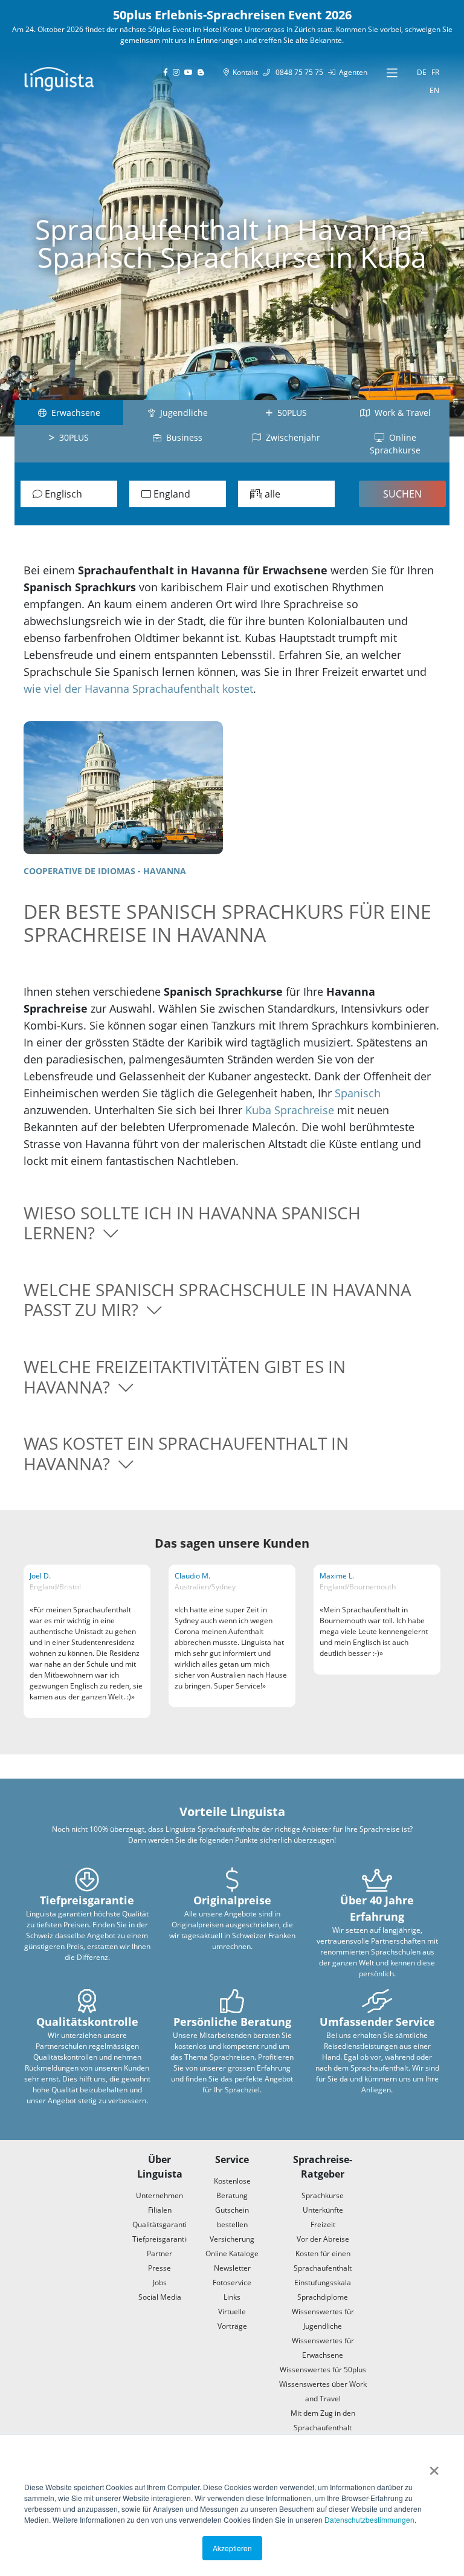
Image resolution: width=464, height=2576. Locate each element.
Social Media (160, 2297)
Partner (159, 2253)
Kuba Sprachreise (290, 1110)
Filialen (160, 2210)
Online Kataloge (232, 2253)
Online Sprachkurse (395, 444)
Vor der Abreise (323, 2239)
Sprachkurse (323, 2195)
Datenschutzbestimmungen (369, 2519)
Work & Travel (400, 413)
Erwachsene (73, 413)
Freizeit (323, 2224)
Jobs (160, 2282)
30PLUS (72, 437)
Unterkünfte (323, 2210)
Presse (159, 2268)
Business (182, 437)
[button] (232, 1223)
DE (422, 72)
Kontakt (243, 72)
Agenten (351, 72)
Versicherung (232, 2239)
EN (434, 90)
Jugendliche (182, 413)
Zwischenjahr (291, 437)
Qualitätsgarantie (162, 2224)
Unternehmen (159, 2195)
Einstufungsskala (323, 2282)
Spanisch (358, 1093)
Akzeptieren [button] (232, 2548)
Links (232, 2297)
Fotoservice (232, 2282)
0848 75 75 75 (297, 72)
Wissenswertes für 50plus (323, 2370)
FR (435, 72)
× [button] (434, 2467)
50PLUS (290, 413)
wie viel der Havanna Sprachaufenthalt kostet (138, 689)
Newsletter (232, 2268)
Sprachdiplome (323, 2297)
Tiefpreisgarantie (161, 2239)
